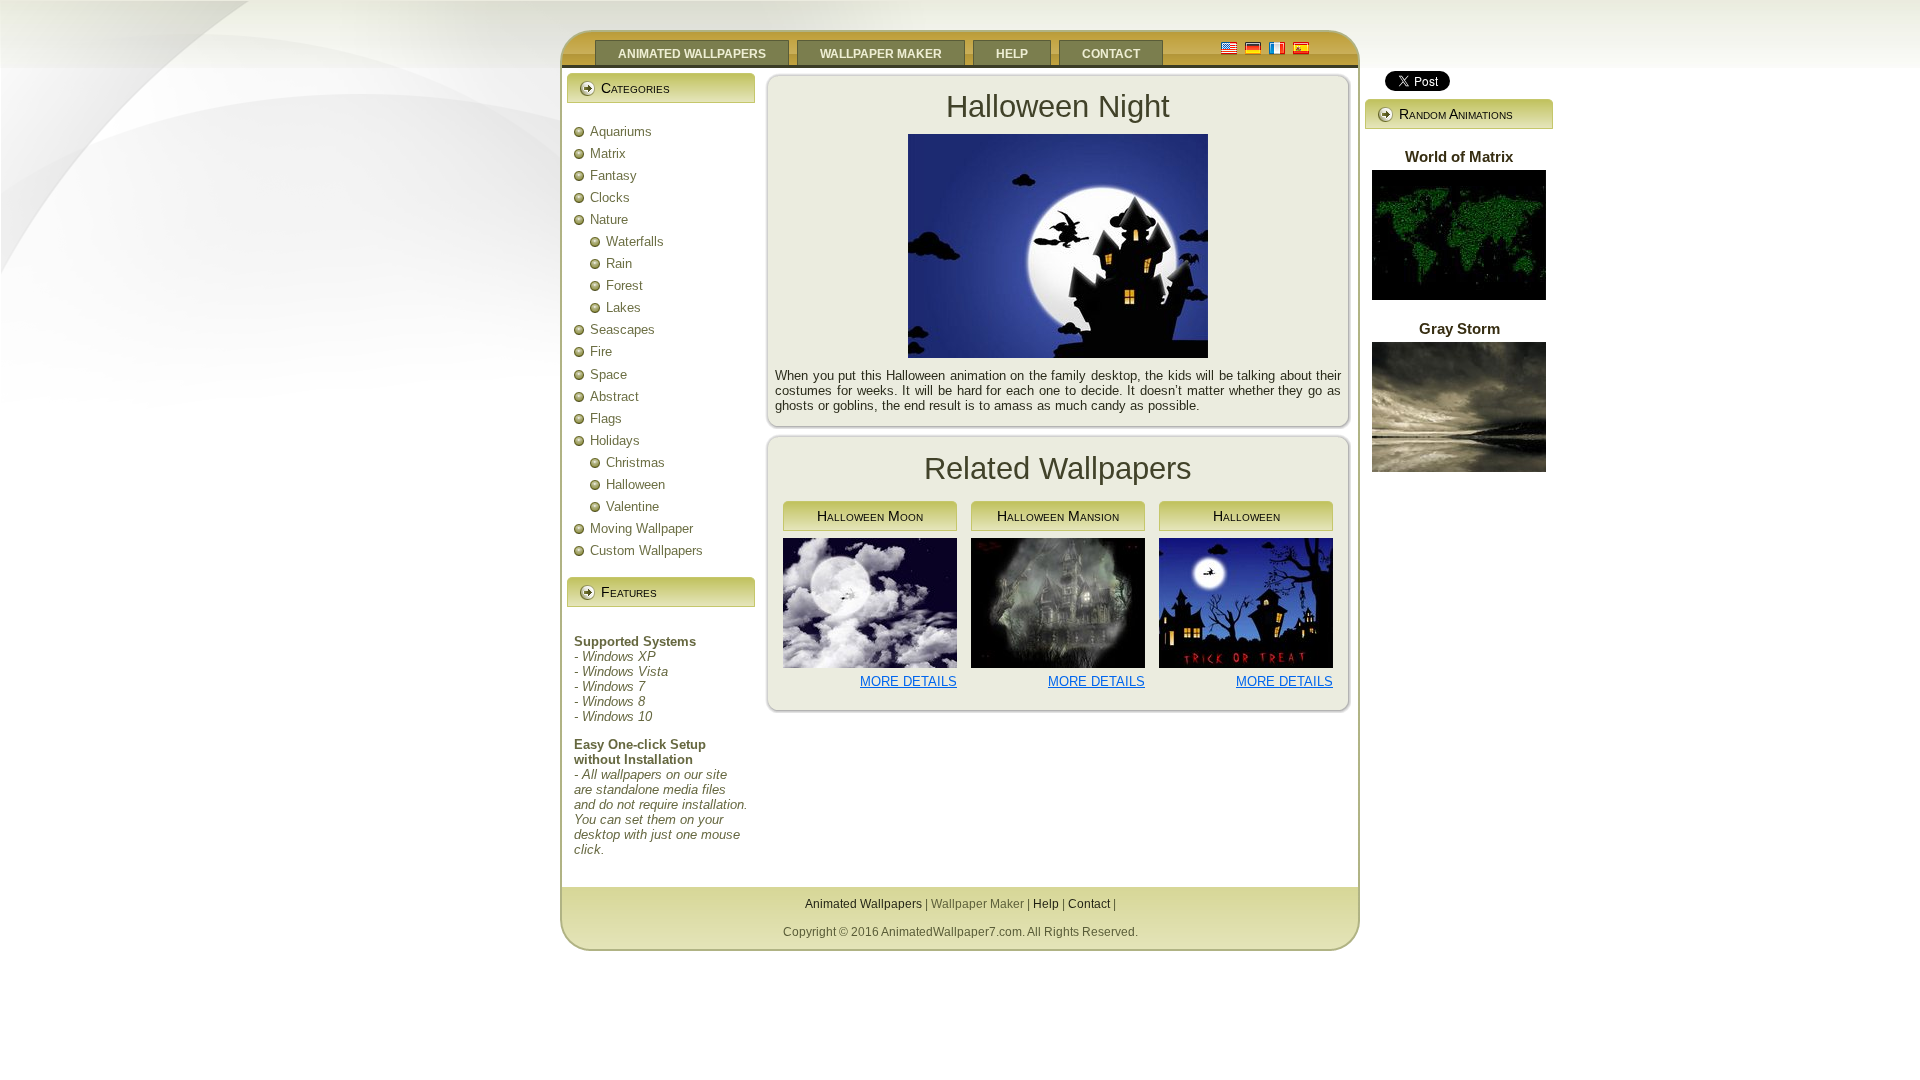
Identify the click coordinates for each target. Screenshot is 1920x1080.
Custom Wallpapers (646, 550)
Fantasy (613, 175)
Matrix (608, 153)
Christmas (635, 462)
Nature (609, 219)
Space (608, 374)
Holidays (615, 440)
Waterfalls (635, 241)
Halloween (635, 484)
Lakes (623, 307)
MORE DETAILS (908, 681)
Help (1046, 904)
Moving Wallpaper (641, 528)
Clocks (610, 197)
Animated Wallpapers (863, 904)
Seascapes (622, 329)
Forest (624, 285)
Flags (606, 418)
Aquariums (621, 131)
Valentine (632, 506)
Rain (619, 263)
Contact (1089, 904)
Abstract (614, 396)
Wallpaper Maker (977, 904)
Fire (601, 351)
